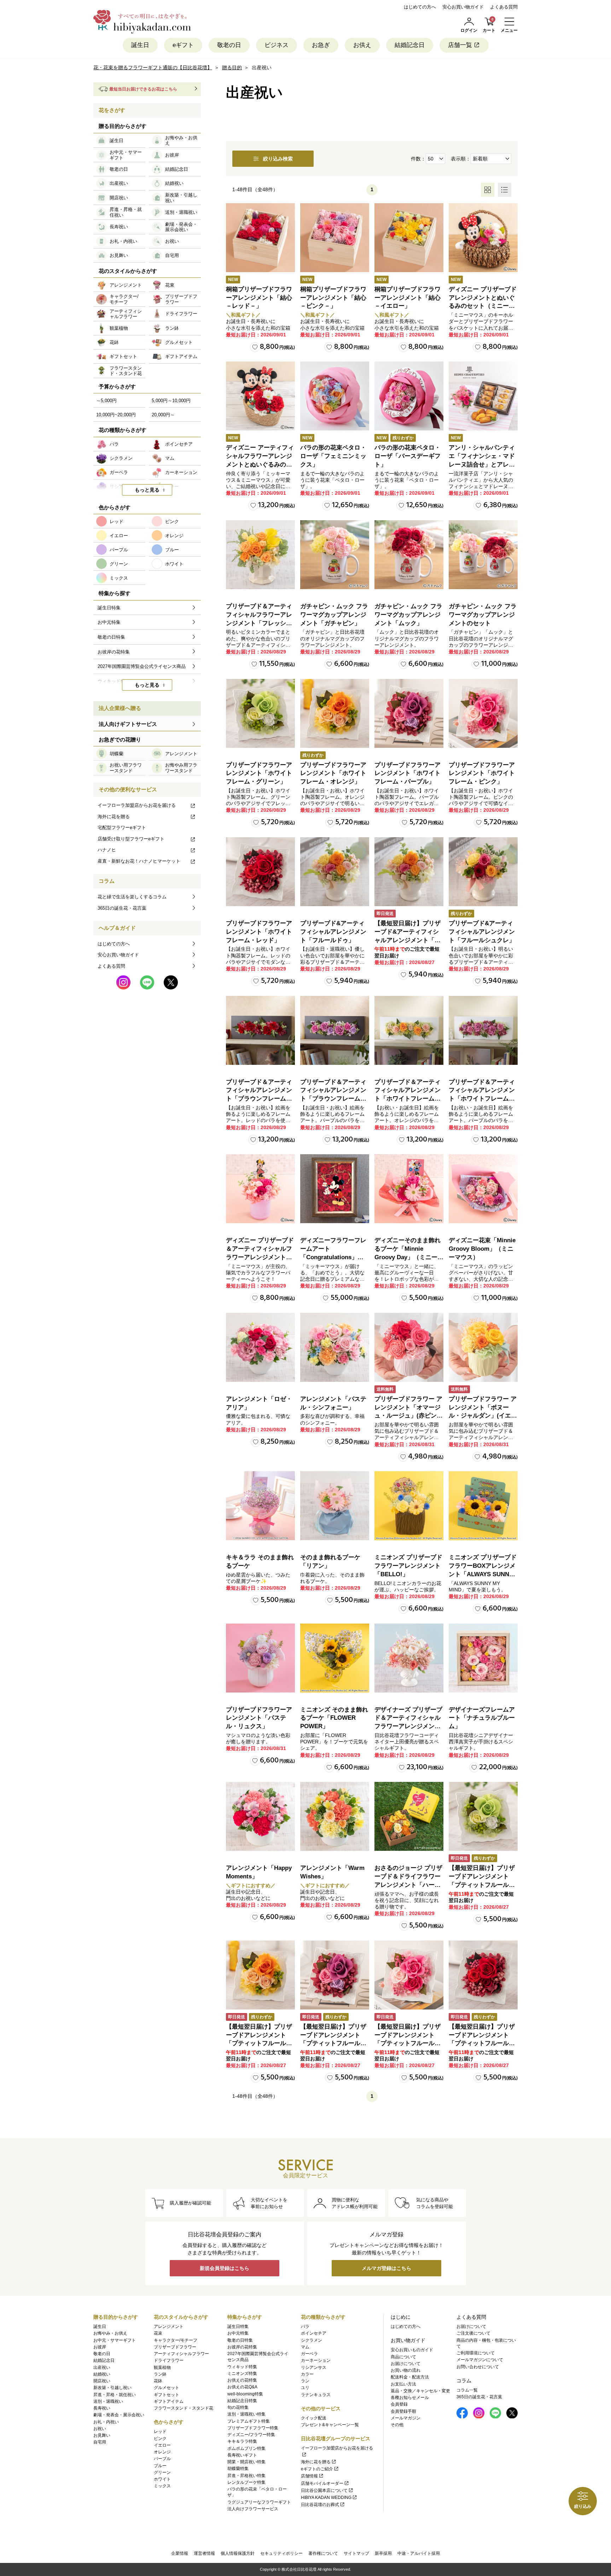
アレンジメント (169, 2326)
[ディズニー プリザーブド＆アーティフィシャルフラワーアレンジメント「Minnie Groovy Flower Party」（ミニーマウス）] (260, 1189)
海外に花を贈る (114, 817)
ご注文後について (473, 2333)
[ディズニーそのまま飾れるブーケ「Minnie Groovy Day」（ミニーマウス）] (409, 1189)
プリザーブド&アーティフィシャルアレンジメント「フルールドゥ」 (333, 932)
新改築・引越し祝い (112, 2388)
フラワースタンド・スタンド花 (184, 2408)
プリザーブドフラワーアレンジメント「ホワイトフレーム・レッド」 (259, 932)
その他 (397, 2425)
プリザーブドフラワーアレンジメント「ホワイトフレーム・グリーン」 (259, 773)
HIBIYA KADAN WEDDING (326, 2498)
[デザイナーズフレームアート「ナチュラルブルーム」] (483, 1658)
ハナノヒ (107, 850)
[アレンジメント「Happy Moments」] (260, 1816)
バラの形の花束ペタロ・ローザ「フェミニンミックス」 (333, 456)
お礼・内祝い (106, 2422)
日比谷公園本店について (324, 2490)
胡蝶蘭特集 (238, 2469)
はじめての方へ (420, 7)
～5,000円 (106, 401)
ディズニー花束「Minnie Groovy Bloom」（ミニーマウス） (482, 1249)
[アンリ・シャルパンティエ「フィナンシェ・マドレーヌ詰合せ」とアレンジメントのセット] (483, 396)
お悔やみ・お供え (110, 2333)
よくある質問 (504, 7)
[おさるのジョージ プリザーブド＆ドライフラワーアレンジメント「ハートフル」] (409, 1816)
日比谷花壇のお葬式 (320, 2505)
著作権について (323, 2553)
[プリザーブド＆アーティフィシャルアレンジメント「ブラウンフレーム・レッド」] (260, 1030)
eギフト (183, 45)
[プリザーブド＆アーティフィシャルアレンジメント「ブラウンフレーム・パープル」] (335, 1030)
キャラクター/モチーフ (176, 2340)
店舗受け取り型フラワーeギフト (131, 839)
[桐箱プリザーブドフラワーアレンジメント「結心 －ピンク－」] (335, 238)
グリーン (162, 2472)
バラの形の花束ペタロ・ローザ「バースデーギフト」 (408, 456)
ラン (305, 2381)
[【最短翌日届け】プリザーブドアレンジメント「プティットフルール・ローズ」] (409, 1975)
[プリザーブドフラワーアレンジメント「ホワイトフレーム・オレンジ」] (335, 713)
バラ (305, 2326)
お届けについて (406, 2364)
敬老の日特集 (240, 2340)
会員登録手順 (403, 2411)
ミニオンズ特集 (242, 2373)
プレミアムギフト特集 (249, 2421)
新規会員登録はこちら (225, 2268)
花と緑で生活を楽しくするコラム (132, 897)
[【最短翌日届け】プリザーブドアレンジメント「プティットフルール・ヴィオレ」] (335, 1975)
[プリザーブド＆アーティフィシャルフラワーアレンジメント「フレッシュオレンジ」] (260, 555)
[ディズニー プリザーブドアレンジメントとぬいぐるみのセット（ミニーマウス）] (483, 238)
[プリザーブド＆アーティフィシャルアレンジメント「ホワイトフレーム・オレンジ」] (409, 1030)
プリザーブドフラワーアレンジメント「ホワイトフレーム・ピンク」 (482, 773)
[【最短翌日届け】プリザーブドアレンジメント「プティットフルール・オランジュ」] (260, 1975)
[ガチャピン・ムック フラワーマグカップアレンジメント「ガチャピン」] (335, 555)
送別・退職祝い (108, 2401)
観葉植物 (162, 2367)
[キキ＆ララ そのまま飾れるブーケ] (260, 1506)
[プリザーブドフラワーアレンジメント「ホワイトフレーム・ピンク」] (483, 713)
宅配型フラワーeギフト (122, 828)
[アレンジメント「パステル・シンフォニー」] (335, 1347)
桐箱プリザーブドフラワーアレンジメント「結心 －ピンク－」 (333, 298)
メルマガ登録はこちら (386, 2268)
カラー (307, 2374)
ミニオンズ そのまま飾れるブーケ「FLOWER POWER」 (334, 1718)
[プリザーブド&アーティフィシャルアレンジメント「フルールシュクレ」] (483, 872)
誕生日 (140, 45)
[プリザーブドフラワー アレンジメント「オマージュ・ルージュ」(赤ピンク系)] (409, 1347)
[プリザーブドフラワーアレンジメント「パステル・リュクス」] (260, 1658)
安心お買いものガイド (412, 2350)
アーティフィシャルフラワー (181, 2354)
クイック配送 (314, 2418)
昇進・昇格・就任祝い (115, 2395)
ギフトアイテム (169, 2401)
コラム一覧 (467, 2390)
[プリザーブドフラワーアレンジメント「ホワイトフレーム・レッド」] (260, 872)
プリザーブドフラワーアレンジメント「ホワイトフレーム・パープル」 (408, 773)
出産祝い (102, 2367)
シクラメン (312, 2340)
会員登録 (399, 2404)
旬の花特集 (238, 2407)
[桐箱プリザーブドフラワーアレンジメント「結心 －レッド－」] (260, 238)
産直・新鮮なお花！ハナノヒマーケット (139, 861)
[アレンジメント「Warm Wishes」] (335, 1816)
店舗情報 (309, 2476)
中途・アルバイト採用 (419, 2553)
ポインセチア (314, 2333)
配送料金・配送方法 (410, 2377)
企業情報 (180, 2553)
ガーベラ (309, 2354)
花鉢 (158, 2381)
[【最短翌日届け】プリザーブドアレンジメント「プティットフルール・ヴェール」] (483, 1816)
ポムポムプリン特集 (246, 2448)
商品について (403, 2357)
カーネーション (316, 2360)
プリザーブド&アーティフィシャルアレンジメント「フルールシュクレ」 (482, 932)
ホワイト (162, 2479)
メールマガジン (406, 2418)
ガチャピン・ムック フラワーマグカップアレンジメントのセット (483, 615)
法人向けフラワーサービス (253, 2509)
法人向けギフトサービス (128, 724)
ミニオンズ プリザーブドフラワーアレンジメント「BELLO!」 (408, 1566)
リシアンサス (314, 2367)
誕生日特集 (238, 2326)
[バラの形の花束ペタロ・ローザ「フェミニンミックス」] (335, 396)
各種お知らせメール (410, 2398)
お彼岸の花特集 (242, 2347)
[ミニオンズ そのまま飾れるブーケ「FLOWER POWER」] (335, 1658)
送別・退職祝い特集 (246, 2414)
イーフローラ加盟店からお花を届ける (137, 805)
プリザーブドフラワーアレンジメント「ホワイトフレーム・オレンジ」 (333, 773)
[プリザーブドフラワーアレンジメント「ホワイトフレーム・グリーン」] (260, 713)
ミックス (162, 2486)
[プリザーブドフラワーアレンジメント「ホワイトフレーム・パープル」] (409, 713)
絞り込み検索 (278, 159)
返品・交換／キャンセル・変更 (420, 2391)
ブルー (160, 2466)
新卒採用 (383, 2553)
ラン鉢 (160, 2374)
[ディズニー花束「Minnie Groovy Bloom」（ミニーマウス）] (483, 1189)
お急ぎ (321, 45)
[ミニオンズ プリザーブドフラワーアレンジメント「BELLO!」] (409, 1506)
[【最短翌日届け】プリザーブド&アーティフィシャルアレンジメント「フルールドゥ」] (409, 872)
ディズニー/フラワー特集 (251, 2435)
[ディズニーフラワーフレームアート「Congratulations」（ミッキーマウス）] (335, 1189)
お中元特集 (238, 2333)
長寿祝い (102, 2408)
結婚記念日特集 (242, 2401)
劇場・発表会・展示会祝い (119, 2415)
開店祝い (102, 2381)
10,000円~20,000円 (116, 415)
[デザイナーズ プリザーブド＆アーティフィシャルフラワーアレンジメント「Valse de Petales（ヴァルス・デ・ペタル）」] (409, 1658)
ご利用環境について (476, 2353)
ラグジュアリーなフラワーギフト (259, 2502)
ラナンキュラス (316, 2395)
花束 (158, 2333)
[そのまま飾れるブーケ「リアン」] (335, 1506)
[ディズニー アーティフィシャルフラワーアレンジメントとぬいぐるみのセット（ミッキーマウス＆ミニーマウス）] (260, 396)
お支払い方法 (403, 2384)
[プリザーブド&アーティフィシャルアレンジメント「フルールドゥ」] (335, 872)
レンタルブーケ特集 (246, 2482)
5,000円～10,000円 (171, 401)
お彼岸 (100, 2347)
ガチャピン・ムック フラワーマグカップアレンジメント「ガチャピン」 (334, 615)
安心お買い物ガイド (463, 7)
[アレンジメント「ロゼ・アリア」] (260, 1347)
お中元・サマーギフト (115, 2340)
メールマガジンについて (480, 2360)
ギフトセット (167, 2395)
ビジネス (277, 45)
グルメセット (167, 2388)
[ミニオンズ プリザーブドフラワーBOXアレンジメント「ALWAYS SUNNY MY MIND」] (483, 1506)
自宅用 (100, 2442)
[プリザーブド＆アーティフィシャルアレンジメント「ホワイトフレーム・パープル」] (483, 1030)
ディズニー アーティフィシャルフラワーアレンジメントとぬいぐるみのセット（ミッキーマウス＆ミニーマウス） (260, 464)
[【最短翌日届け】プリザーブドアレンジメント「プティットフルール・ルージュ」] (483, 1975)
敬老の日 (229, 45)
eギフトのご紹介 (317, 2469)
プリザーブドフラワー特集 (253, 2428)
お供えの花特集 (242, 2380)
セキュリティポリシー (281, 2553)
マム (305, 2347)
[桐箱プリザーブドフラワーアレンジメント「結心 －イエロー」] (409, 238)
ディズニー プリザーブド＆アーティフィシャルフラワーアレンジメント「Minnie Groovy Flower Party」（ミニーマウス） (260, 1257)
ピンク (160, 2439)
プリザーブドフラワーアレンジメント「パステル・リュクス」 (259, 1718)
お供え (362, 45)
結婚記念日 (410, 45)
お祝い (100, 2429)
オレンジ (162, 2452)
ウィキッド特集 (242, 2367)
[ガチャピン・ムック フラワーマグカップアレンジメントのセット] (483, 555)
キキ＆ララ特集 (242, 2441)
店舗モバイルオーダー (322, 2483)
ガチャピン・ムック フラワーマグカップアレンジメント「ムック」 (408, 615)
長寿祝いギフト (242, 2455)
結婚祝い (102, 2374)
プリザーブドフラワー (175, 2347)
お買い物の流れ (406, 2370)
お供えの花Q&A (242, 2387)
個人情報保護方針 (238, 2553)
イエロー (162, 2445)
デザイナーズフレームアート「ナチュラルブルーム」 (482, 1718)
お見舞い (102, 2435)
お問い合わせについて (478, 2367)
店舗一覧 (460, 45)
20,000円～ (163, 415)
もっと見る (147, 490)
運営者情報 (204, 2553)
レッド (160, 2431)
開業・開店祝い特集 (246, 2462)
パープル (162, 2459)
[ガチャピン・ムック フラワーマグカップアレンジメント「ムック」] (409, 555)
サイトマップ (356, 2553)
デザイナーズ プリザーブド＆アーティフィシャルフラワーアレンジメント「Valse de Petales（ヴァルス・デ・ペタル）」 (408, 1726)
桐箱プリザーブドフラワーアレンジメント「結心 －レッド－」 (259, 298)
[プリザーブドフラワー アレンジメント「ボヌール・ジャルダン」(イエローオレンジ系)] (483, 1347)
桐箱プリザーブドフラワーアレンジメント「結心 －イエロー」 (408, 298)
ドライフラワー (169, 2360)
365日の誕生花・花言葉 (122, 908)
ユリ (305, 2388)
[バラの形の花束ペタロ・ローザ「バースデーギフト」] (409, 396)
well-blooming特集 (245, 2394)
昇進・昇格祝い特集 (246, 2476)
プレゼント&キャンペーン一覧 (330, 2425)
